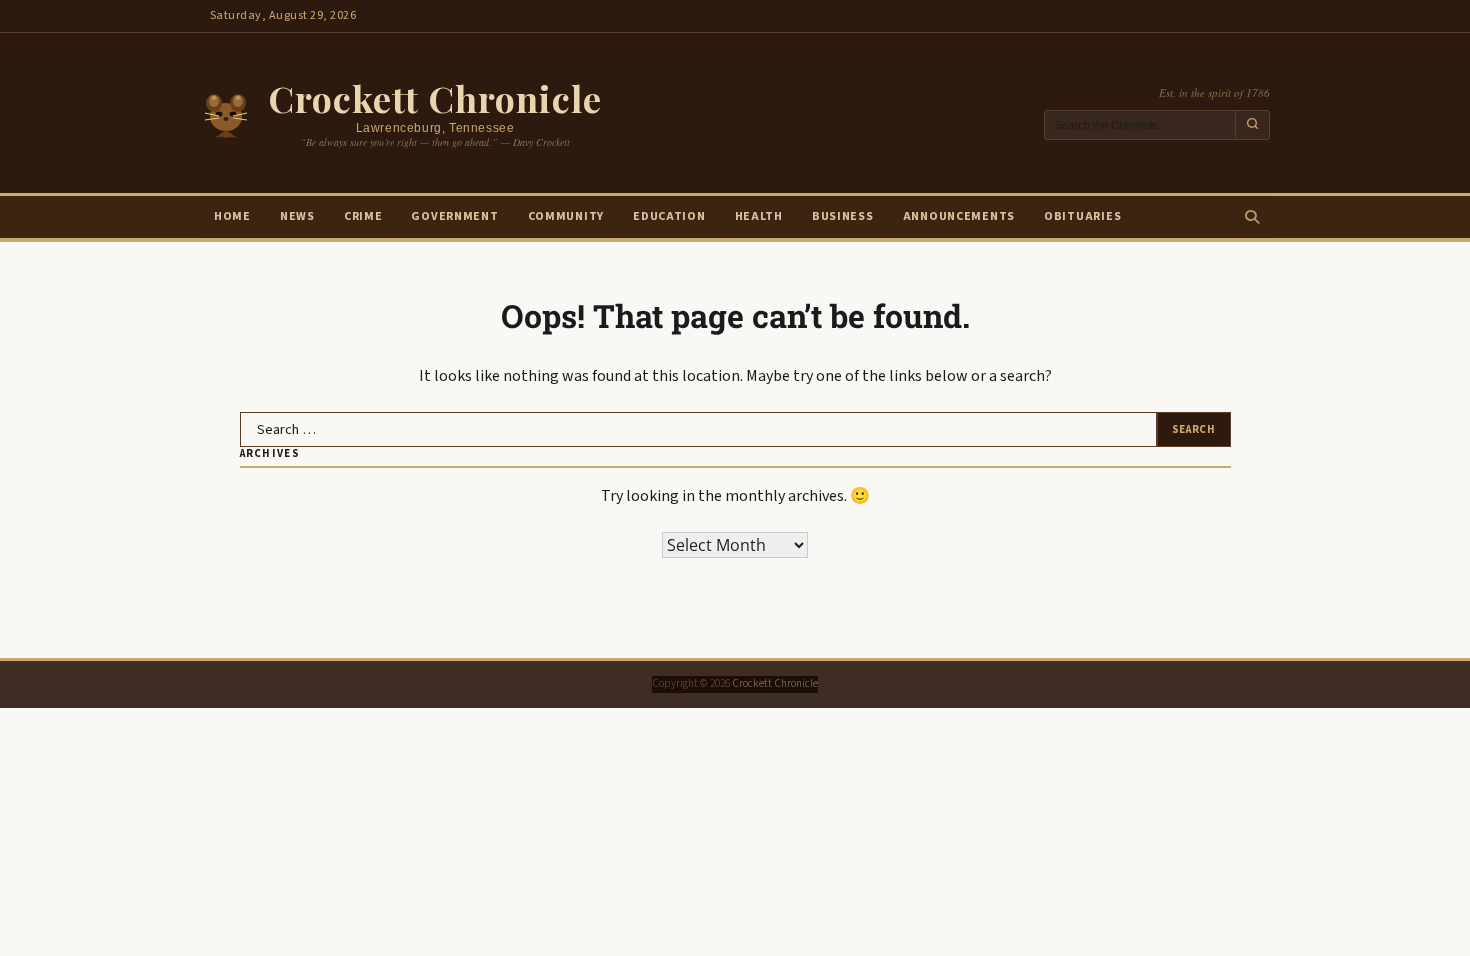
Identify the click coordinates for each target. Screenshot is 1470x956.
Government (454, 216)
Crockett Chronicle (435, 98)
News (297, 216)
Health (759, 216)
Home (232, 216)
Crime (363, 216)
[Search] (1251, 217)
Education (669, 216)
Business (843, 216)
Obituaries (1082, 216)
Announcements (959, 216)
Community (566, 216)
